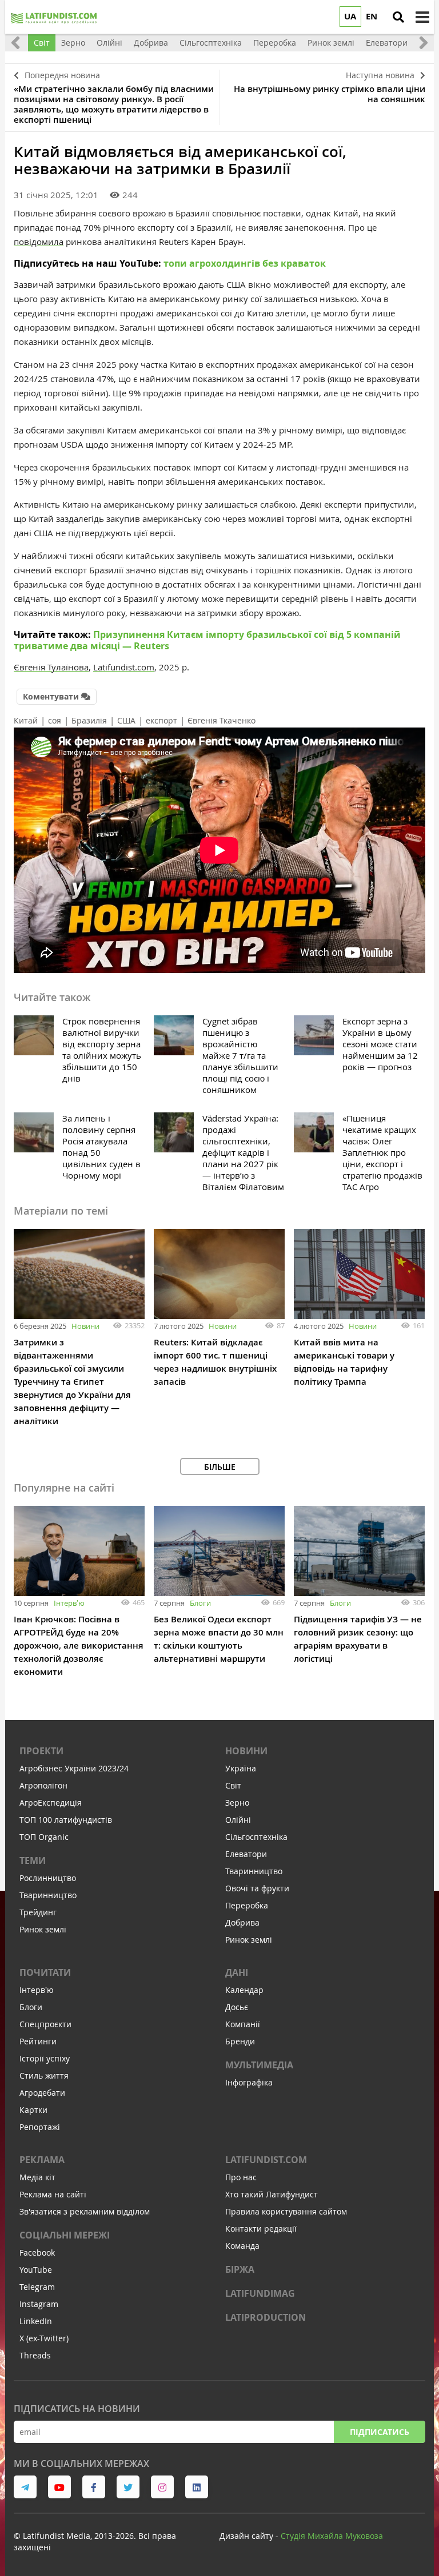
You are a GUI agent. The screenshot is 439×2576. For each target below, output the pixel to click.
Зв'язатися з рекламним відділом (85, 2211)
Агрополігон (43, 1785)
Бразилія (89, 720)
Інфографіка (249, 2082)
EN (372, 16)
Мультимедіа (259, 2065)
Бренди (240, 2041)
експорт (161, 720)
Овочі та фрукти (257, 1888)
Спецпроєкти (45, 2024)
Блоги (200, 1603)
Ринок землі (43, 1929)
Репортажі (40, 2127)
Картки (33, 2110)
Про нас (241, 2177)
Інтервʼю (69, 1603)
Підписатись (380, 2432)
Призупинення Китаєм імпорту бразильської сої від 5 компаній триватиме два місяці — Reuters (207, 640)
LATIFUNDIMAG (260, 2293)
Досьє (237, 2007)
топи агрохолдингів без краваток (245, 263)
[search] (398, 17)
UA (350, 16)
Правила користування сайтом (286, 2211)
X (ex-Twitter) (44, 2338)
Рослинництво (48, 1878)
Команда (242, 2246)
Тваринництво (48, 1895)
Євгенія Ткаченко (222, 720)
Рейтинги (38, 2041)
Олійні (238, 1820)
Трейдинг (38, 1912)
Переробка (247, 1905)
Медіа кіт (37, 2177)
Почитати (45, 1972)
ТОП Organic (44, 1837)
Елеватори (246, 1854)
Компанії (243, 2024)
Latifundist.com (266, 2160)
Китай (26, 720)
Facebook (37, 2253)
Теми (33, 1860)
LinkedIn (36, 2321)
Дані (237, 1972)
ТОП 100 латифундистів (66, 1820)
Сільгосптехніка (256, 1837)
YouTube (36, 2270)
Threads (35, 2355)
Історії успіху (45, 2058)
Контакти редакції (261, 2229)
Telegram (37, 2287)
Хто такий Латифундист (272, 2194)
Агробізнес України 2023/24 (74, 1768)
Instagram (39, 2304)
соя (55, 720)
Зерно (237, 1803)
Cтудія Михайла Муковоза (332, 2536)
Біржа (240, 2269)
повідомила (39, 242)
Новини (85, 1326)
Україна (241, 1768)
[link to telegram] (25, 2487)
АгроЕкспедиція (51, 1803)
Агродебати (42, 2093)
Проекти (41, 1751)
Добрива (242, 1922)
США (126, 720)
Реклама (42, 2160)
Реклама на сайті (53, 2194)
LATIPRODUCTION (266, 2317)
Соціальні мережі (65, 2235)
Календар (244, 1990)
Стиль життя (44, 2075)
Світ (233, 1785)
